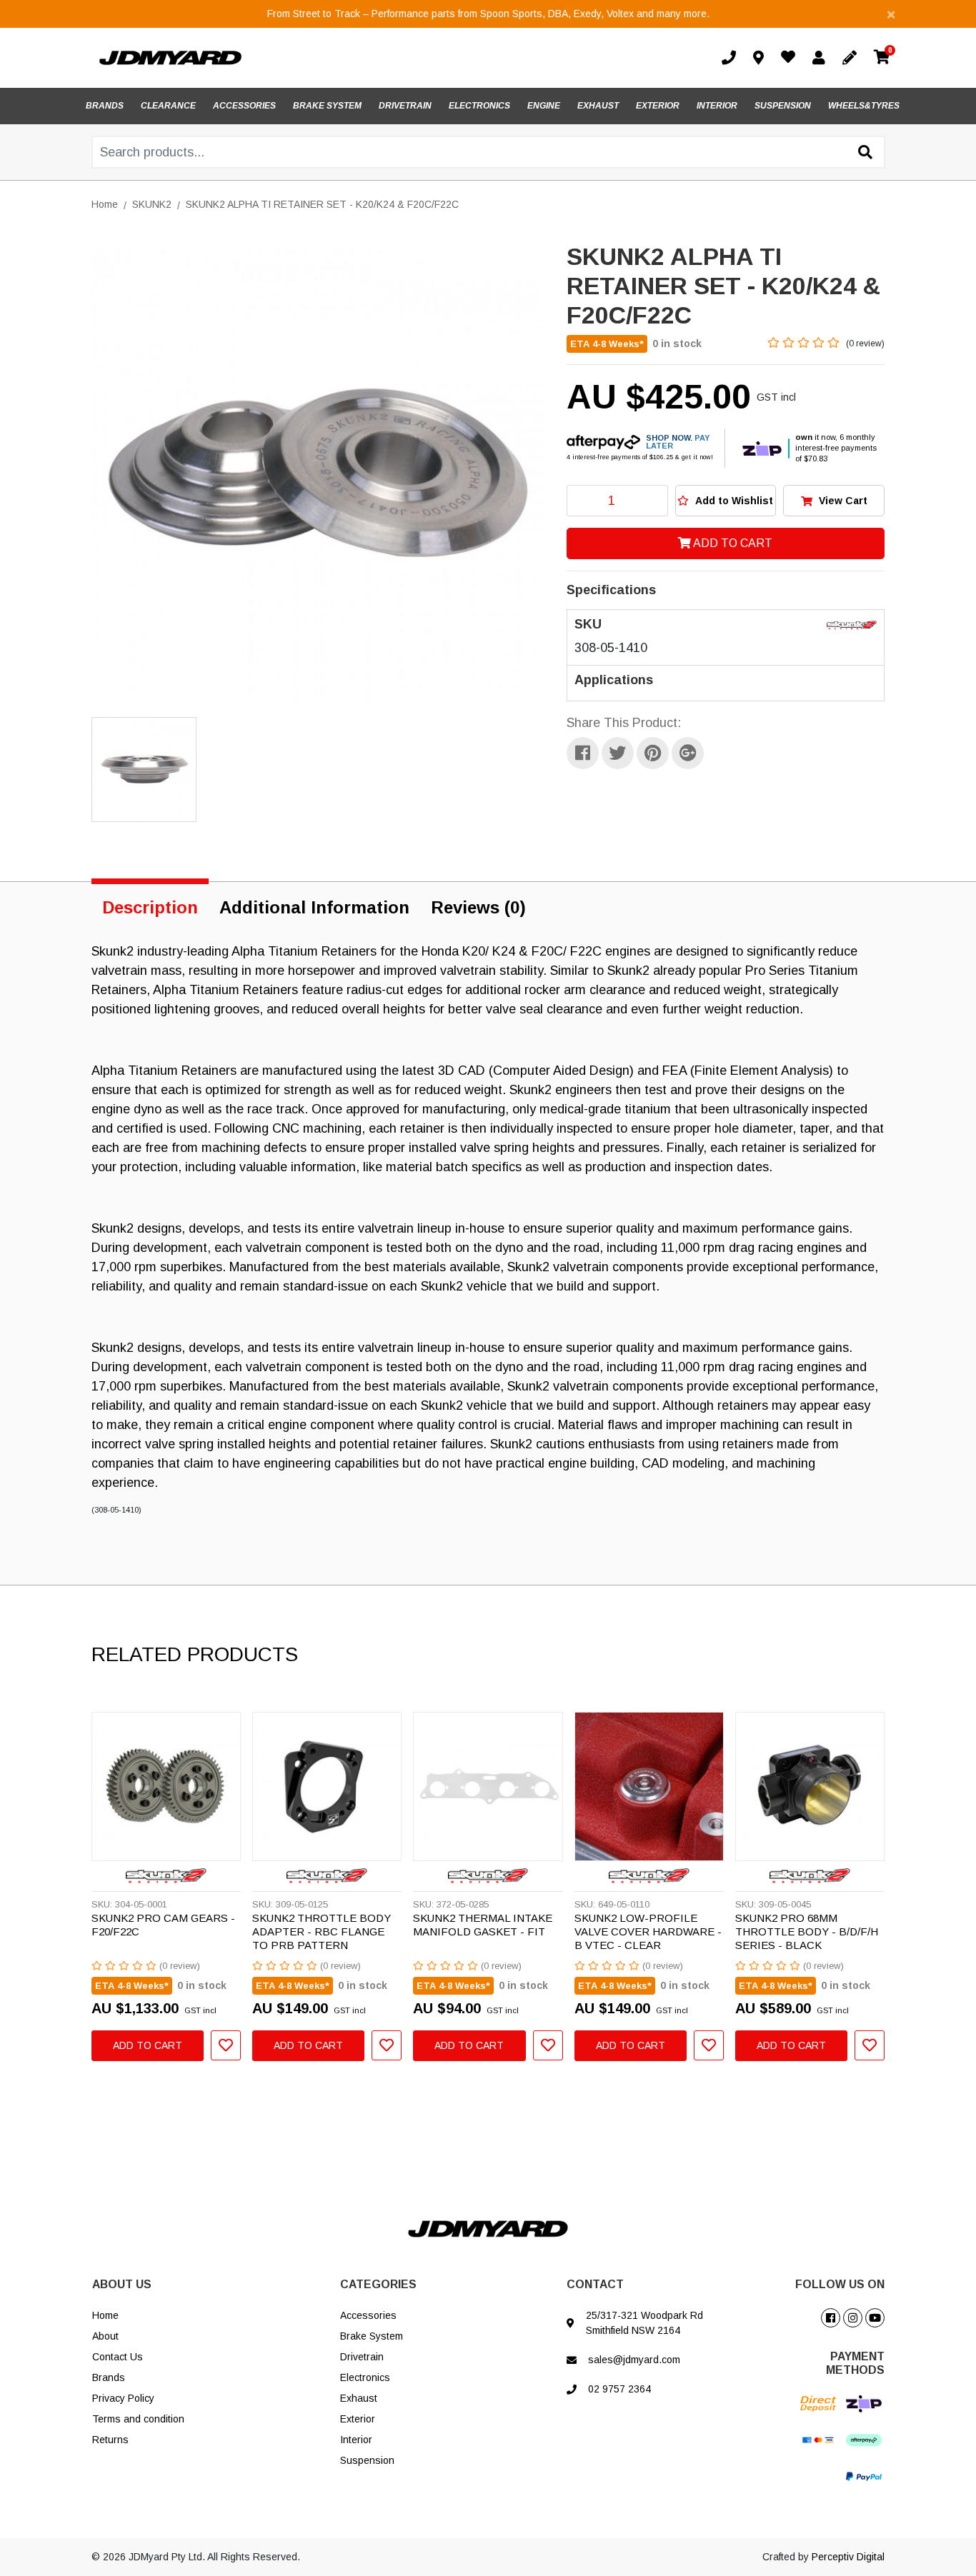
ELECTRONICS (479, 106)
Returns (110, 2440)
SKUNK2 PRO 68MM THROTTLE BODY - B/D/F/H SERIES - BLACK (807, 1931)
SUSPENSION (783, 106)
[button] (726, 501)
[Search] (865, 153)
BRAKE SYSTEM (327, 106)
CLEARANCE (168, 106)
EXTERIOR (658, 106)
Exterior (358, 2419)
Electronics (365, 2377)
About (105, 2336)
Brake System (372, 2336)
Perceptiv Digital (848, 2557)
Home (105, 2315)
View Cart (842, 501)
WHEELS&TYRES (864, 106)
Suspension (367, 2460)
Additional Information (314, 907)
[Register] (852, 58)
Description (150, 907)
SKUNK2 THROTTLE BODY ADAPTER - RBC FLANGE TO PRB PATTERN (322, 1931)
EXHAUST (598, 106)
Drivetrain (362, 2357)
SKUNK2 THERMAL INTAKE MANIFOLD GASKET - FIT (483, 1925)
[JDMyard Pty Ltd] (170, 57)
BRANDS (105, 106)
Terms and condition (138, 2419)
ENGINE (544, 106)
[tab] (150, 905)
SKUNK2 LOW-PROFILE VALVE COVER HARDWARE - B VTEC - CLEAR (648, 1931)
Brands (109, 2377)
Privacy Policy (123, 2398)
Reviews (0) (478, 907)
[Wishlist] (791, 59)
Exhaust (359, 2398)
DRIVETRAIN (405, 106)
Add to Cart (732, 543)
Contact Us (118, 2357)
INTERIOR (717, 106)
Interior (356, 2440)
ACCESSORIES (244, 106)
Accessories (368, 2315)
